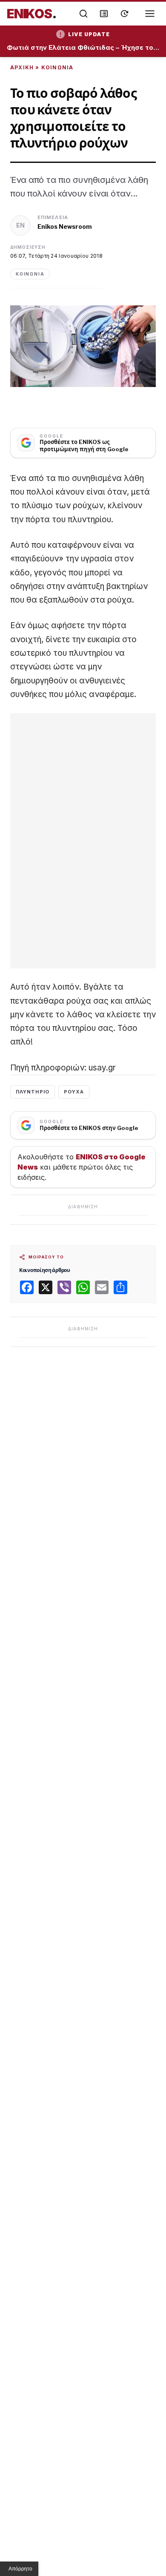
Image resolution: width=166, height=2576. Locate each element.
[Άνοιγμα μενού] (150, 14)
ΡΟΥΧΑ (74, 1092)
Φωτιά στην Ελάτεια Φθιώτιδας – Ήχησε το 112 (83, 48)
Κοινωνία (57, 67)
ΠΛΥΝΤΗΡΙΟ (33, 1092)
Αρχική (22, 67)
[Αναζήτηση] (83, 14)
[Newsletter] (104, 14)
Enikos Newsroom (65, 226)
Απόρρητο (20, 2569)
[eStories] (124, 14)
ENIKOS (32, 14)
